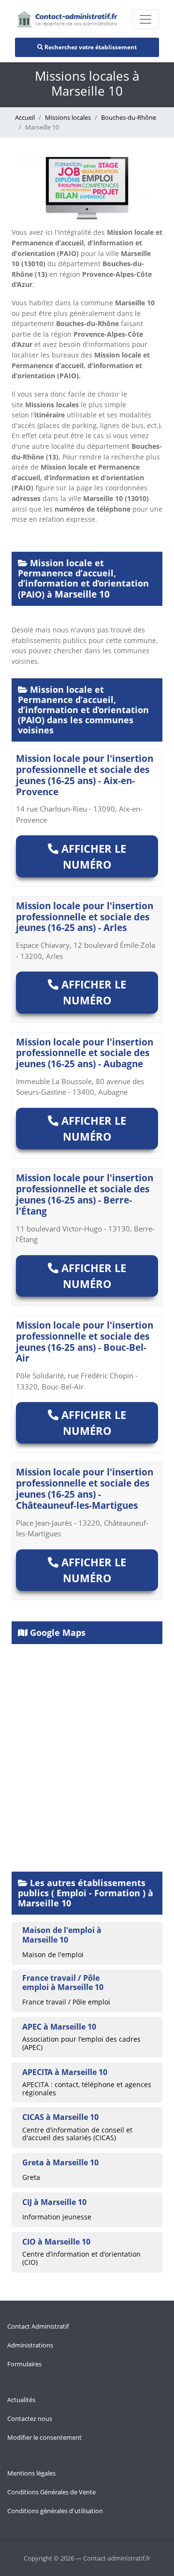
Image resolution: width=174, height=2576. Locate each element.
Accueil (25, 117)
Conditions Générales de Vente (51, 2492)
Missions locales (68, 117)
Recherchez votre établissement (90, 47)
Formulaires (24, 2364)
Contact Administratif (38, 2326)
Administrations (30, 2345)
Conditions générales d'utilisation (55, 2511)
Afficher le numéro (92, 856)
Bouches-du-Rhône (129, 117)
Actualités (21, 2400)
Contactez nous (30, 2419)
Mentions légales (31, 2473)
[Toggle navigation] (145, 19)
